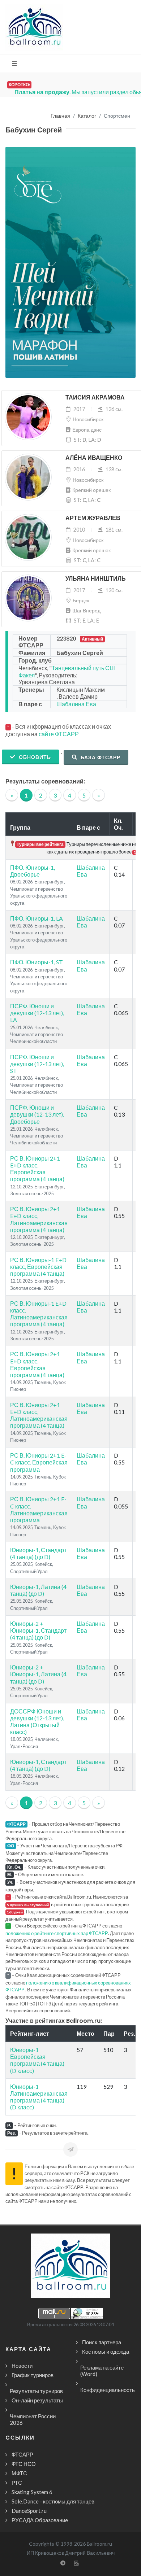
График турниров (33, 2375)
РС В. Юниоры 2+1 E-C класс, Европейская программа (39, 1462)
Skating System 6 (32, 2492)
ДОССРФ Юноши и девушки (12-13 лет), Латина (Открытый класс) (37, 1722)
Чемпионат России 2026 (33, 2419)
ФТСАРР (22, 2454)
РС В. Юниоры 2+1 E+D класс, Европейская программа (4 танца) (37, 1169)
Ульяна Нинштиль (96, 579)
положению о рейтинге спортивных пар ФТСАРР (57, 1933)
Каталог (87, 116)
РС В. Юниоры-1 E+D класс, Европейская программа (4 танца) (38, 1267)
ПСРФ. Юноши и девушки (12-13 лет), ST (37, 1064)
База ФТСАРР (100, 757)
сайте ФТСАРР (59, 734)
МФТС (19, 2473)
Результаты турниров (36, 2391)
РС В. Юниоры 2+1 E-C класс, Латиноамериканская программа (39, 1509)
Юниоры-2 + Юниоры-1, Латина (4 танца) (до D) (38, 1674)
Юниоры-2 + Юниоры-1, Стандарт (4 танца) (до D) (38, 1630)
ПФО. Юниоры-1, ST (37, 962)
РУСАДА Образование (40, 2520)
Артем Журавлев (93, 518)
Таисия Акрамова (95, 398)
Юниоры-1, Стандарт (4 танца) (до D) (38, 1553)
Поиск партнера (102, 2342)
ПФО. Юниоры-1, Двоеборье (33, 871)
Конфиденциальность (108, 2390)
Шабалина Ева (76, 704)
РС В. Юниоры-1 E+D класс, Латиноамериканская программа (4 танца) (39, 1314)
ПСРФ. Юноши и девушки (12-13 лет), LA (37, 1013)
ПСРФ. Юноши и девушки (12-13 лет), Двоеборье (37, 1114)
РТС (17, 2483)
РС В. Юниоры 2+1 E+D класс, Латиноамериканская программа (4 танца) (39, 1219)
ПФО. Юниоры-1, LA (37, 918)
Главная (60, 116)
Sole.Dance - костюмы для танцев (53, 2501)
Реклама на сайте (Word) (102, 2371)
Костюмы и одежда (106, 2352)
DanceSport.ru (29, 2511)
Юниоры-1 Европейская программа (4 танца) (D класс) (37, 2060)
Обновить (34, 757)
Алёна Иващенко (94, 458)
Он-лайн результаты (37, 2400)
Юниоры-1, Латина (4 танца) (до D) (38, 1590)
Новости (22, 2366)
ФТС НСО (24, 2464)
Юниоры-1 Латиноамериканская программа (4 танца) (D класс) (39, 2097)
